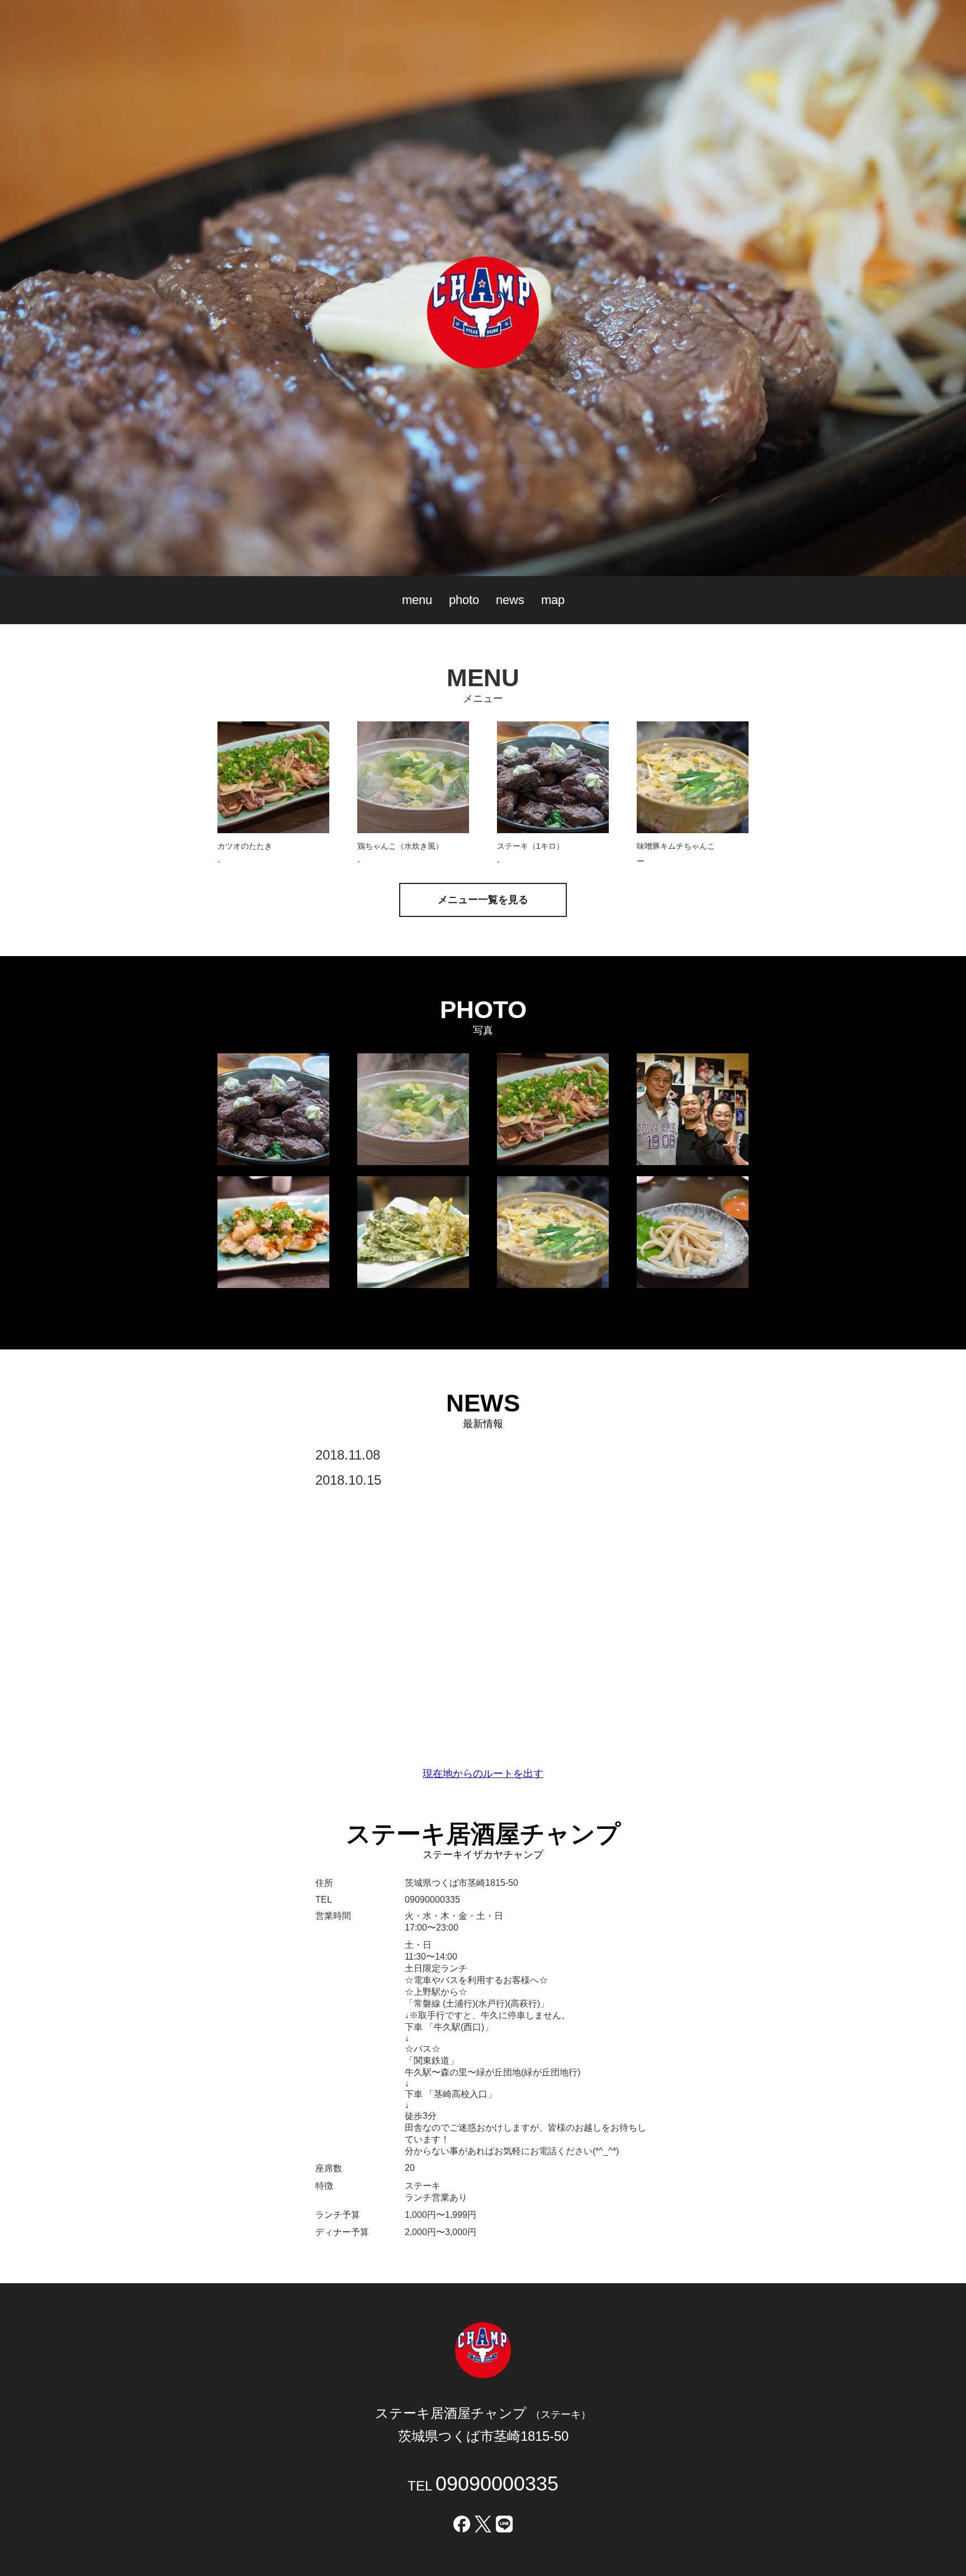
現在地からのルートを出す (483, 1774)
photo (464, 600)
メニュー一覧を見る (483, 900)
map (553, 600)
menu (417, 600)
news (510, 600)
